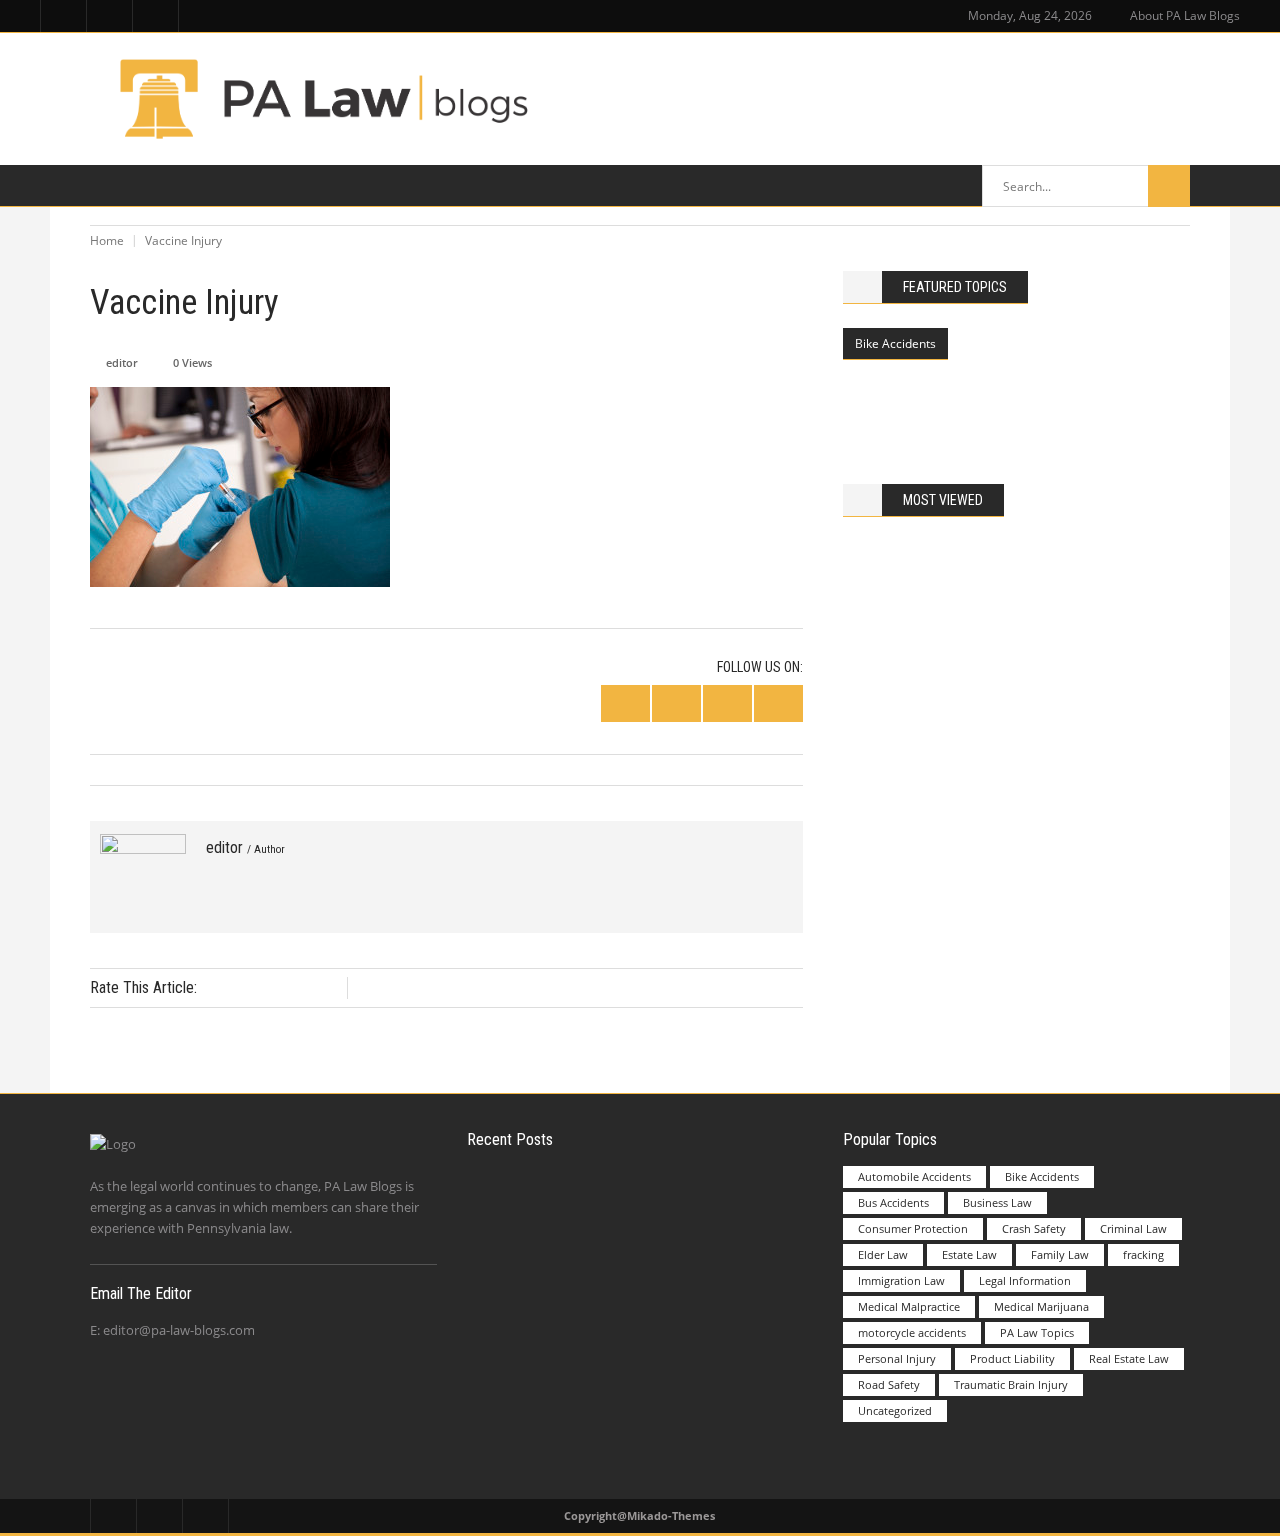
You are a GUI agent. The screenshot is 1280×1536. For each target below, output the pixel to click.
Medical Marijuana (1041, 1306)
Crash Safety (1034, 1228)
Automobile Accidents (914, 1176)
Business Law (997, 1202)
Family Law (1060, 1254)
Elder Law (883, 1254)
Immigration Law (901, 1280)
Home (107, 240)
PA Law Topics (1037, 1332)
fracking (1143, 1254)
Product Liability (1012, 1358)
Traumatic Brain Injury (1011, 1384)
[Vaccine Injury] (143, 877)
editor (122, 362)
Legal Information (1025, 1280)
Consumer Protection (913, 1228)
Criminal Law (1133, 1228)
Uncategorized (895, 1410)
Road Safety (889, 1384)
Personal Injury (897, 1358)
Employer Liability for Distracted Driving (682, 1206)
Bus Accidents (893, 1202)
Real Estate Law (1129, 1358)
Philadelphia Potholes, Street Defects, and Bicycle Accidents (1061, 389)
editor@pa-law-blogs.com (179, 1330)
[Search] (1169, 186)
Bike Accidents (895, 343)
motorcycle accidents (912, 1332)
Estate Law (969, 1254)
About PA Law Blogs (1185, 15)
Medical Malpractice (909, 1306)
